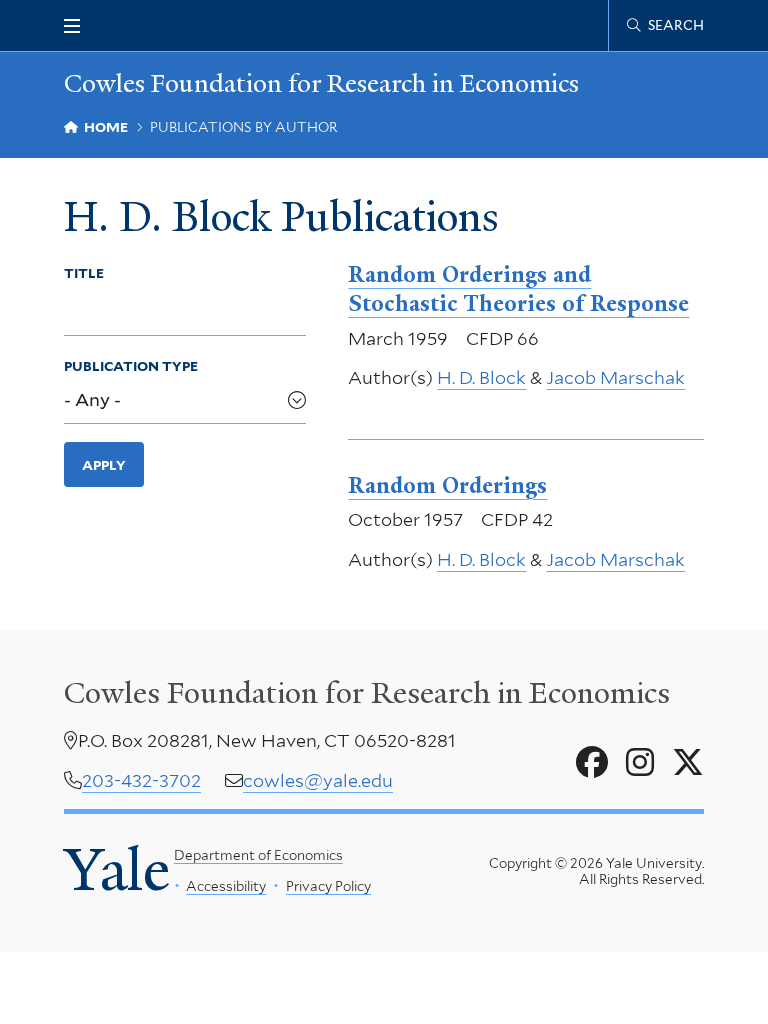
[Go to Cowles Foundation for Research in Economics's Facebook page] (592, 763)
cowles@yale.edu (318, 780)
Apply (104, 465)
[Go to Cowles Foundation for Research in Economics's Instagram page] (640, 763)
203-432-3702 (141, 780)
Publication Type (131, 366)
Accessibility (226, 886)
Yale (117, 870)
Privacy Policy (328, 886)
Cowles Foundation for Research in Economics (321, 83)
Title (84, 273)
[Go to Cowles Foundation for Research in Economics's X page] (688, 763)
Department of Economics (258, 855)
